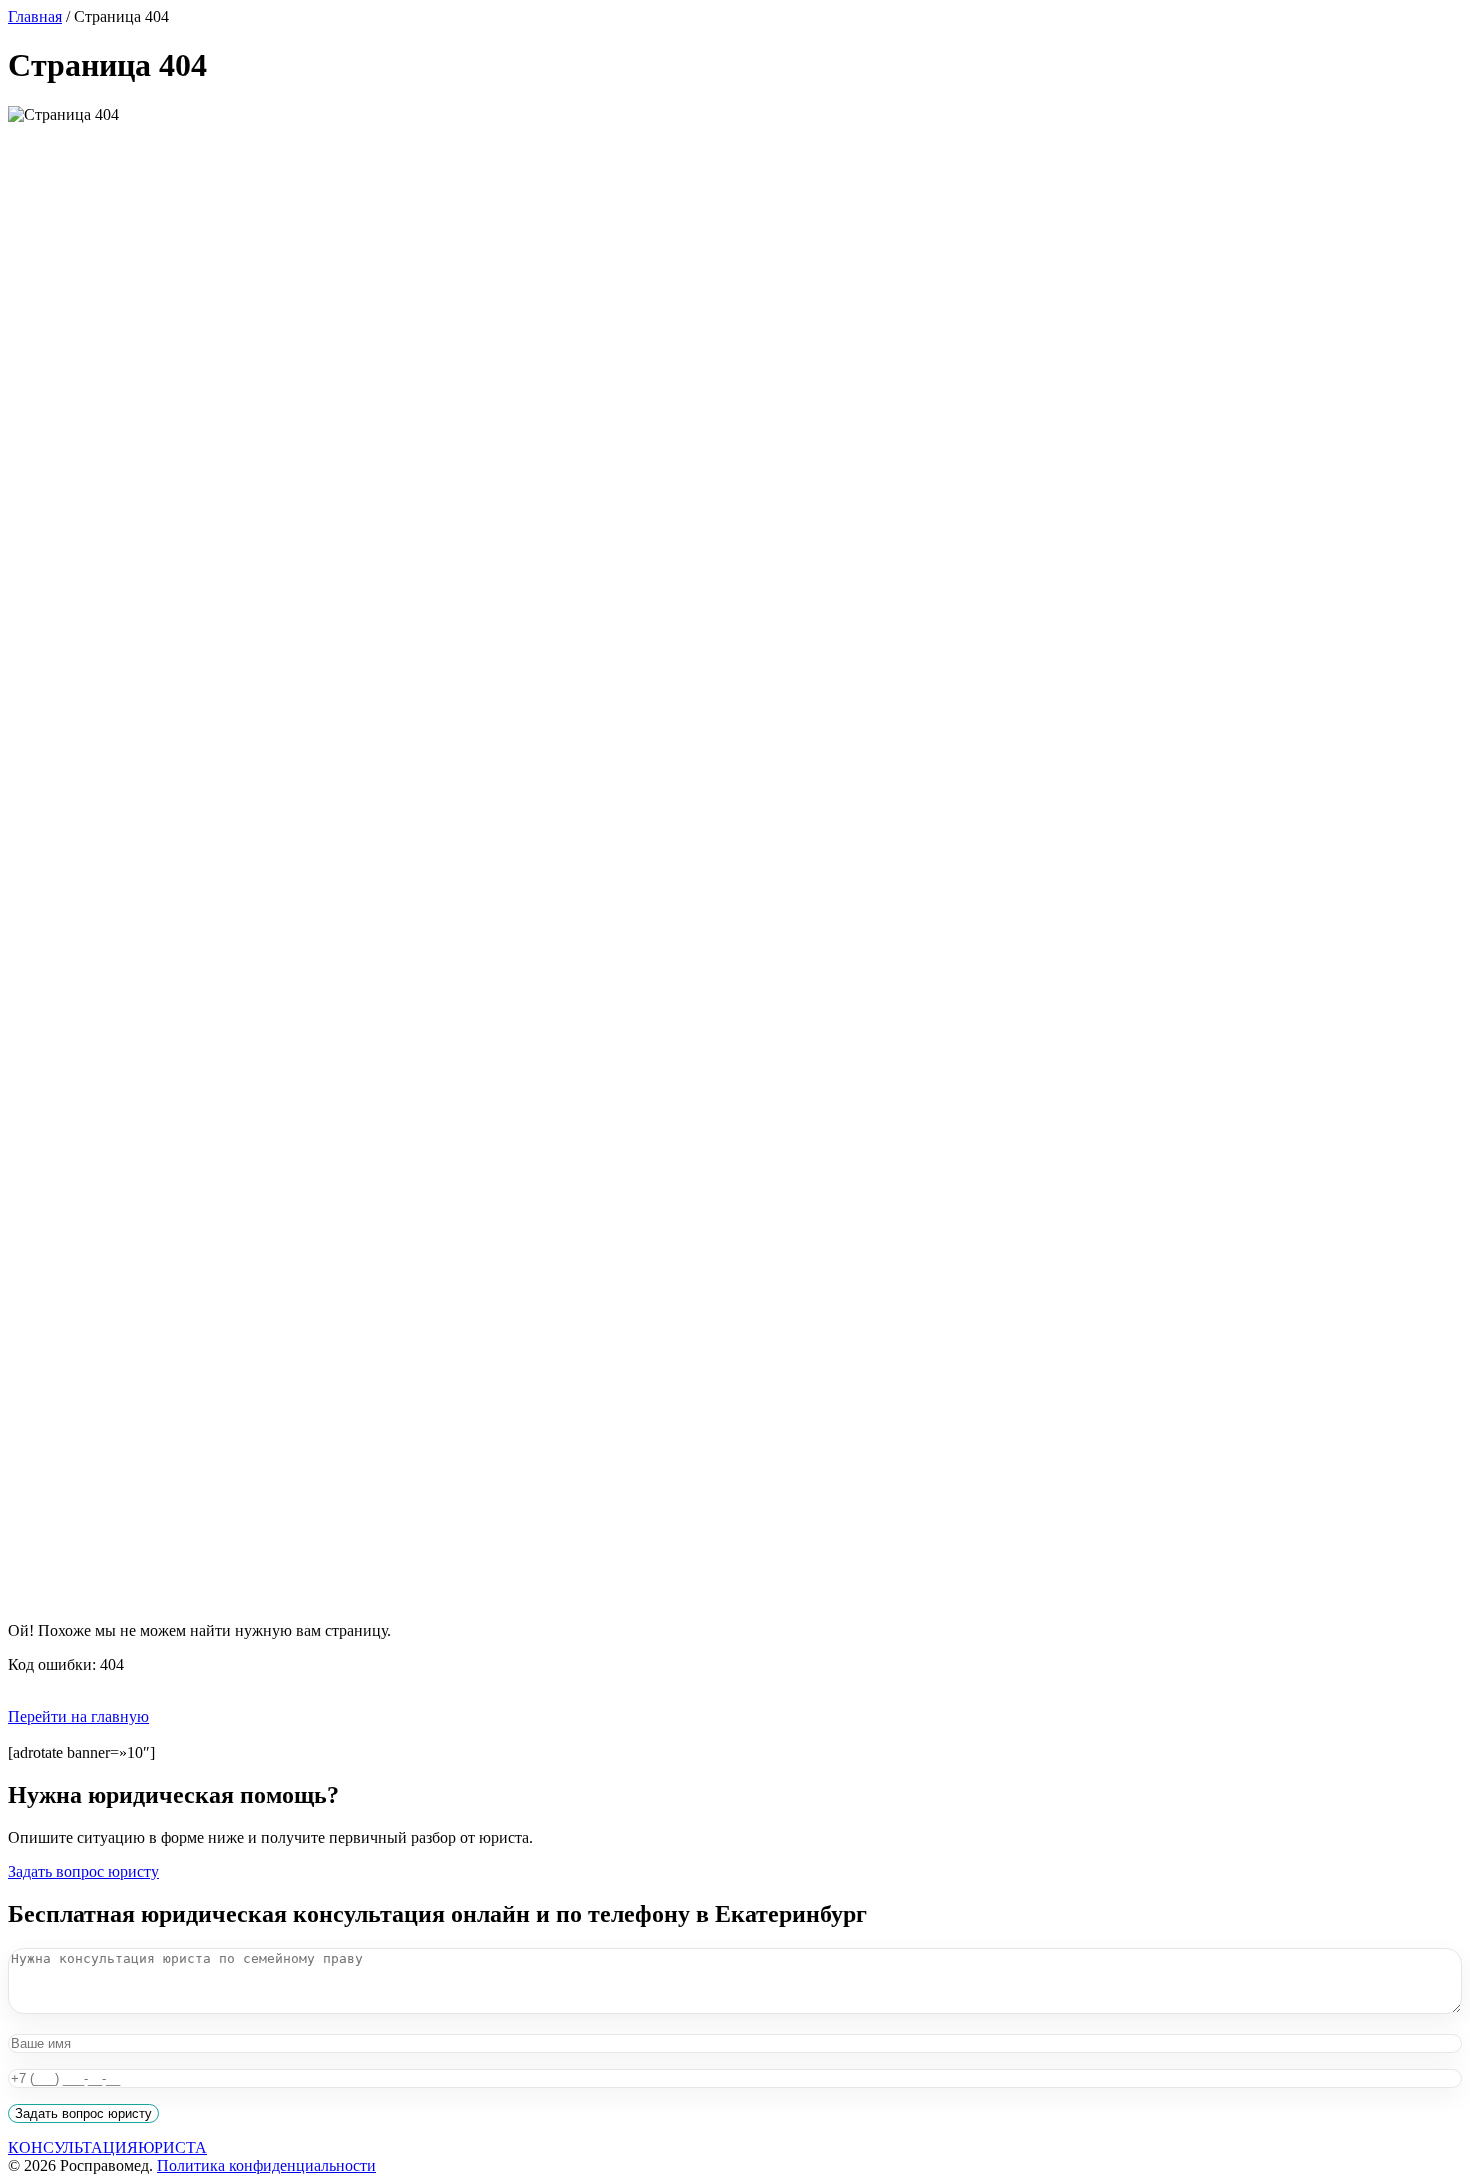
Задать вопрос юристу (83, 1871)
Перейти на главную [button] (78, 1716)
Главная (35, 16)
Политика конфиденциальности (266, 2165)
